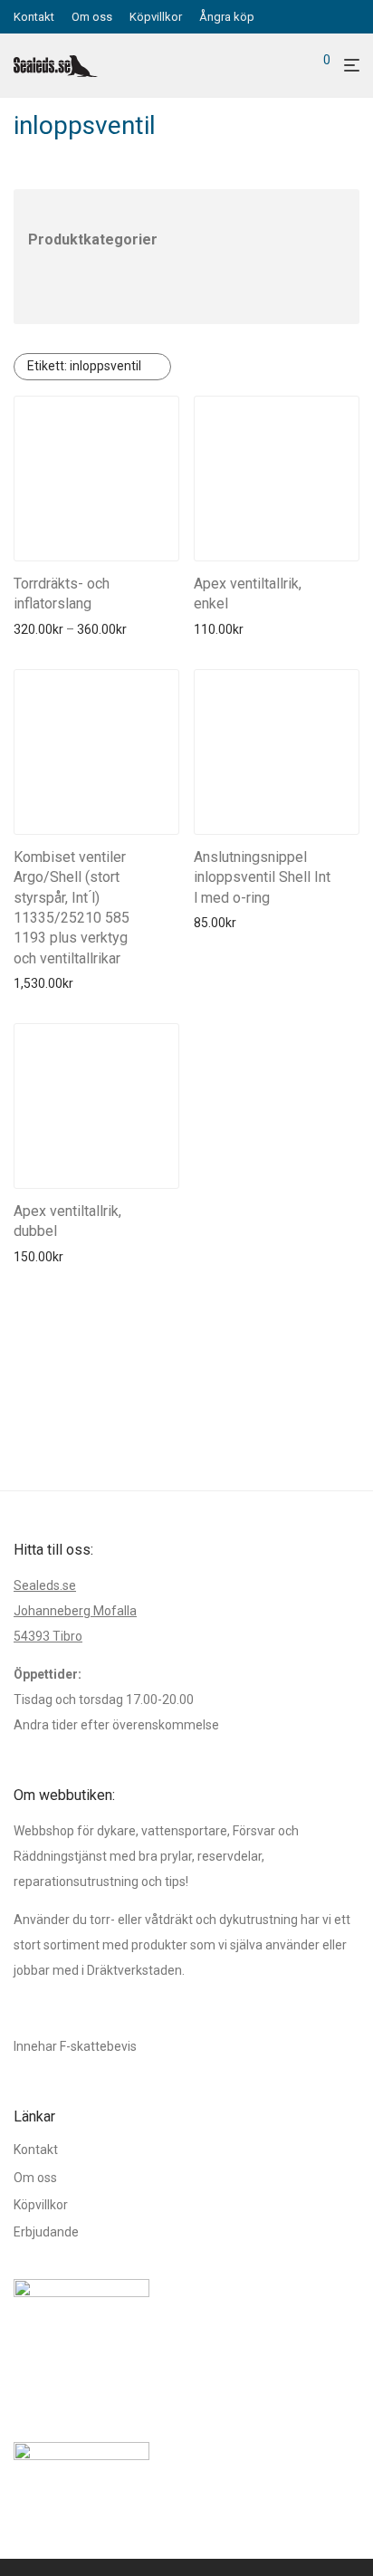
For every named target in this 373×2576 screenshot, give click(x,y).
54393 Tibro (48, 1636)
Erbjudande (46, 2232)
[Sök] (296, 66)
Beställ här (38, 629)
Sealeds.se (45, 1585)
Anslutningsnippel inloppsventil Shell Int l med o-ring (262, 877)
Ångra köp (227, 17)
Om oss (92, 17)
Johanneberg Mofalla (75, 1611)
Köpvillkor (156, 17)
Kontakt (34, 17)
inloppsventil (84, 366)
